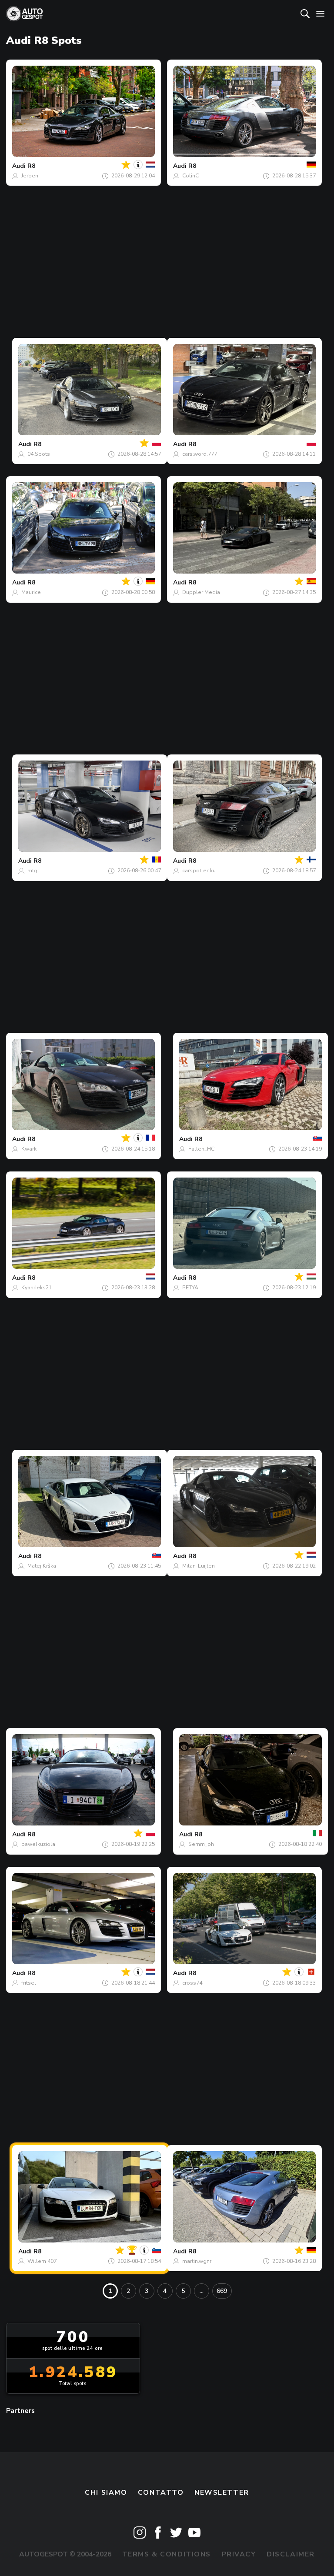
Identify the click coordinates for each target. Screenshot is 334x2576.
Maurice (31, 592)
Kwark (29, 1149)
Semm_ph (201, 1844)
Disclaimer (291, 2554)
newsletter (222, 2493)
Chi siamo (106, 2493)
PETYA (190, 1288)
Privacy (239, 2554)
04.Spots (39, 454)
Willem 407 (42, 2261)
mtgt (33, 871)
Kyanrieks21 (37, 1288)
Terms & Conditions (167, 2554)
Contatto (161, 2493)
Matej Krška (42, 1566)
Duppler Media (201, 592)
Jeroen (30, 176)
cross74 (192, 1983)
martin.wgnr (197, 2261)
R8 (31, 166)
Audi (19, 166)
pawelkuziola (38, 1844)
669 (222, 2291)
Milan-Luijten (199, 1566)
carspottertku (199, 871)
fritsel (29, 1983)
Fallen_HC (201, 1149)
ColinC (190, 176)
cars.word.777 (200, 454)
